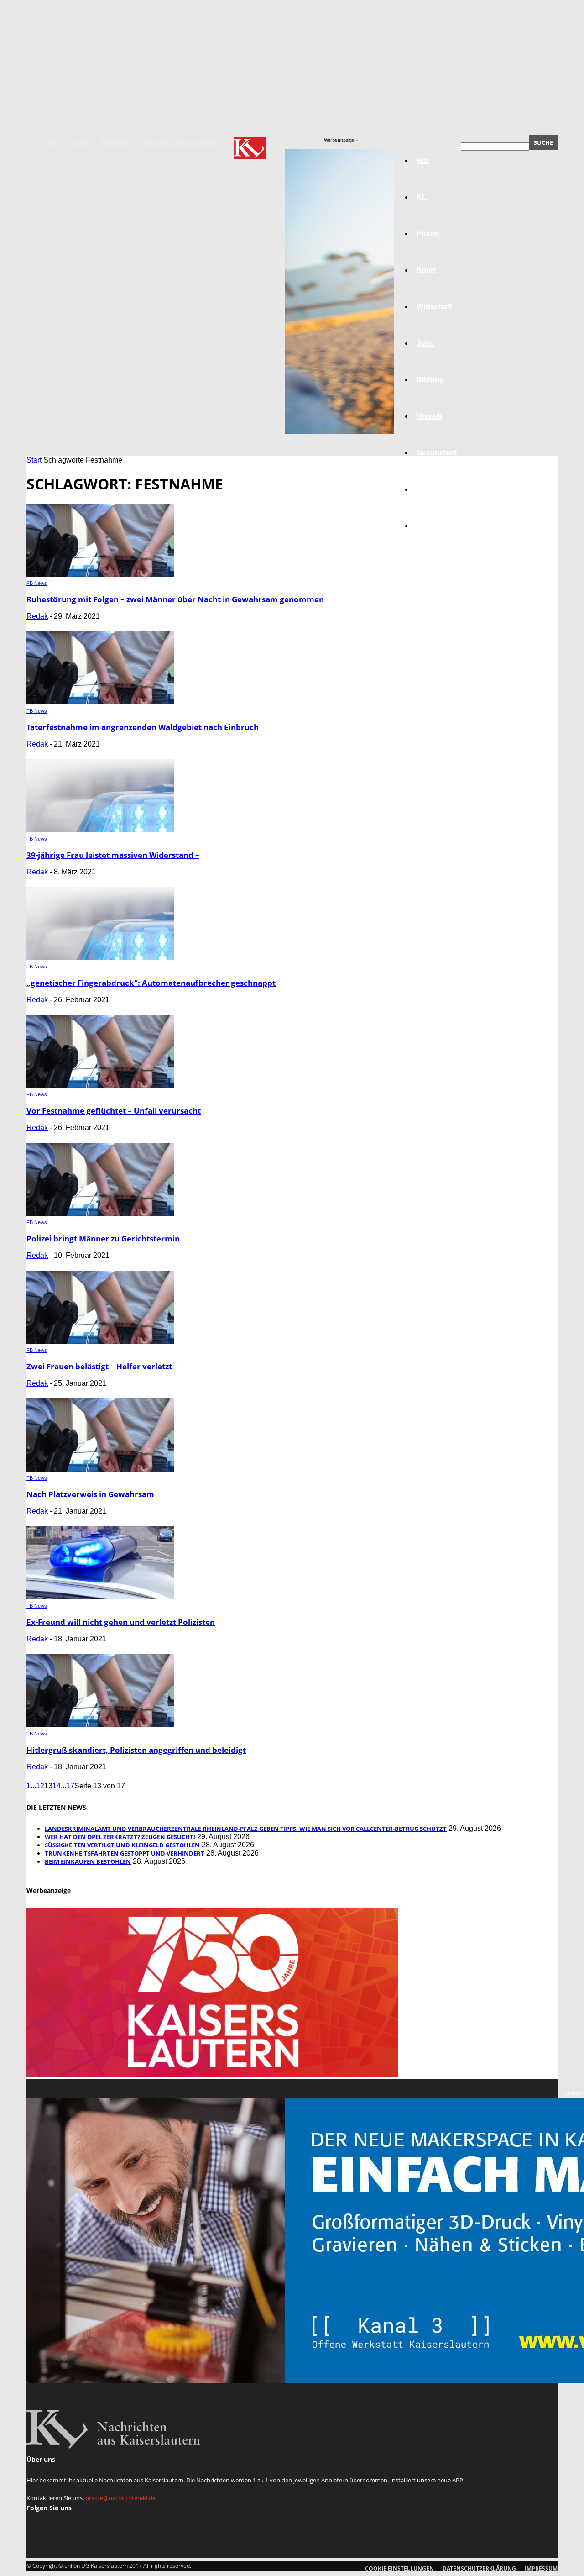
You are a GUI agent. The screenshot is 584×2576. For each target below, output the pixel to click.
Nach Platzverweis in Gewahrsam (90, 1494)
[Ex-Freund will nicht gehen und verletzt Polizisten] (100, 1597)
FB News (37, 583)
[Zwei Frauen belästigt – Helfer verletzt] (100, 1341)
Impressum (117, 142)
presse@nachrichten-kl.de (120, 2498)
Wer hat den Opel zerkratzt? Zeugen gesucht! (120, 1837)
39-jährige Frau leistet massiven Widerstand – (113, 855)
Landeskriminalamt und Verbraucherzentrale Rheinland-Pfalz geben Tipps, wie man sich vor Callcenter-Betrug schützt (246, 1829)
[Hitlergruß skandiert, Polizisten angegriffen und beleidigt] (100, 1725)
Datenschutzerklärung (181, 142)
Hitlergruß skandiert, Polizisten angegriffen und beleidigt (136, 1750)
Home (53, 142)
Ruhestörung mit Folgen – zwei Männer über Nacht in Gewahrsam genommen (175, 599)
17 (70, 1786)
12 (40, 1786)
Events (81, 142)
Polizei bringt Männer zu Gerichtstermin (103, 1238)
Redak (37, 616)
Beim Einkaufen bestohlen (88, 1861)
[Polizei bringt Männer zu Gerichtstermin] (100, 1213)
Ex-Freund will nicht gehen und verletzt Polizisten (121, 1622)
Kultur (427, 489)
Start (34, 460)
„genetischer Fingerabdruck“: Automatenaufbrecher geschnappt (151, 983)
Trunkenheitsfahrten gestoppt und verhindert (125, 1853)
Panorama (434, 526)
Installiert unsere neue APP (427, 2480)
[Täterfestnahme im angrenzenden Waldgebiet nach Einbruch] (100, 702)
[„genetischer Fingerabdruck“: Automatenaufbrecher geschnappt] (100, 958)
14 (57, 1786)
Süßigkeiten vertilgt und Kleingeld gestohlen (122, 1845)
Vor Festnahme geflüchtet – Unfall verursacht (114, 1111)
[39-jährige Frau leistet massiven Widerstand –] (100, 830)
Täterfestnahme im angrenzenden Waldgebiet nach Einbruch (143, 727)
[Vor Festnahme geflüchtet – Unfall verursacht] (100, 1086)
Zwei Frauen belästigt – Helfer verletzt (99, 1366)
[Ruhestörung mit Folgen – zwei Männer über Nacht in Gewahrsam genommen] (100, 574)
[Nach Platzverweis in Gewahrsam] (100, 1469)
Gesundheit (437, 453)
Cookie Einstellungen (399, 2568)
